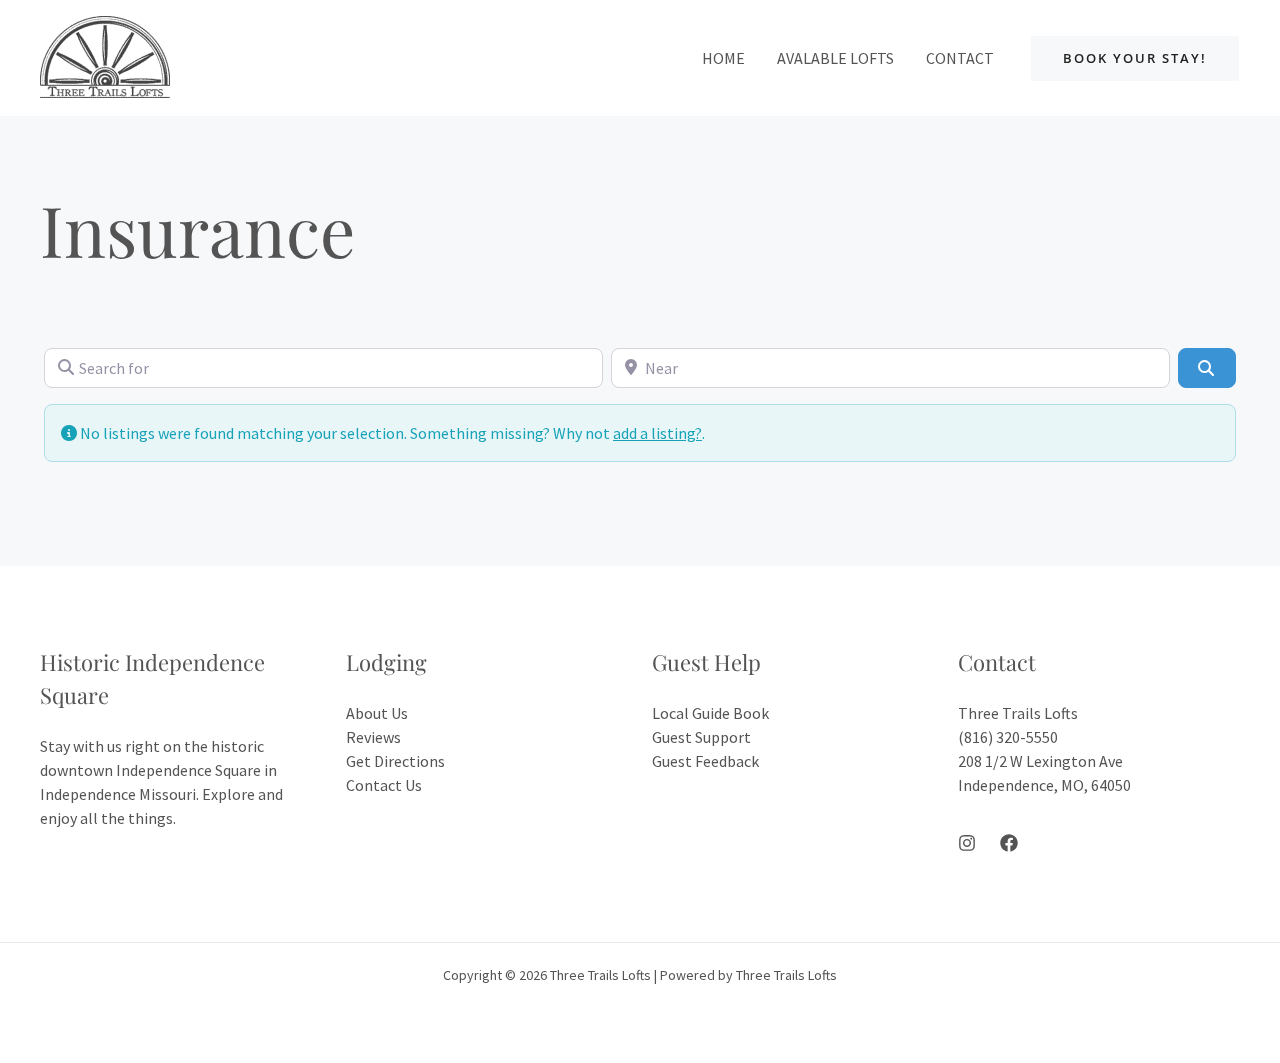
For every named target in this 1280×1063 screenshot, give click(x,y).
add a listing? (657, 433)
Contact (960, 58)
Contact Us (384, 785)
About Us (377, 713)
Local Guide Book (710, 713)
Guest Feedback (705, 761)
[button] (1135, 58)
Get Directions (395, 761)
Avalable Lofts (835, 58)
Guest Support (701, 737)
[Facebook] (1009, 843)
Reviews (373, 737)
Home (723, 58)
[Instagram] (967, 843)
